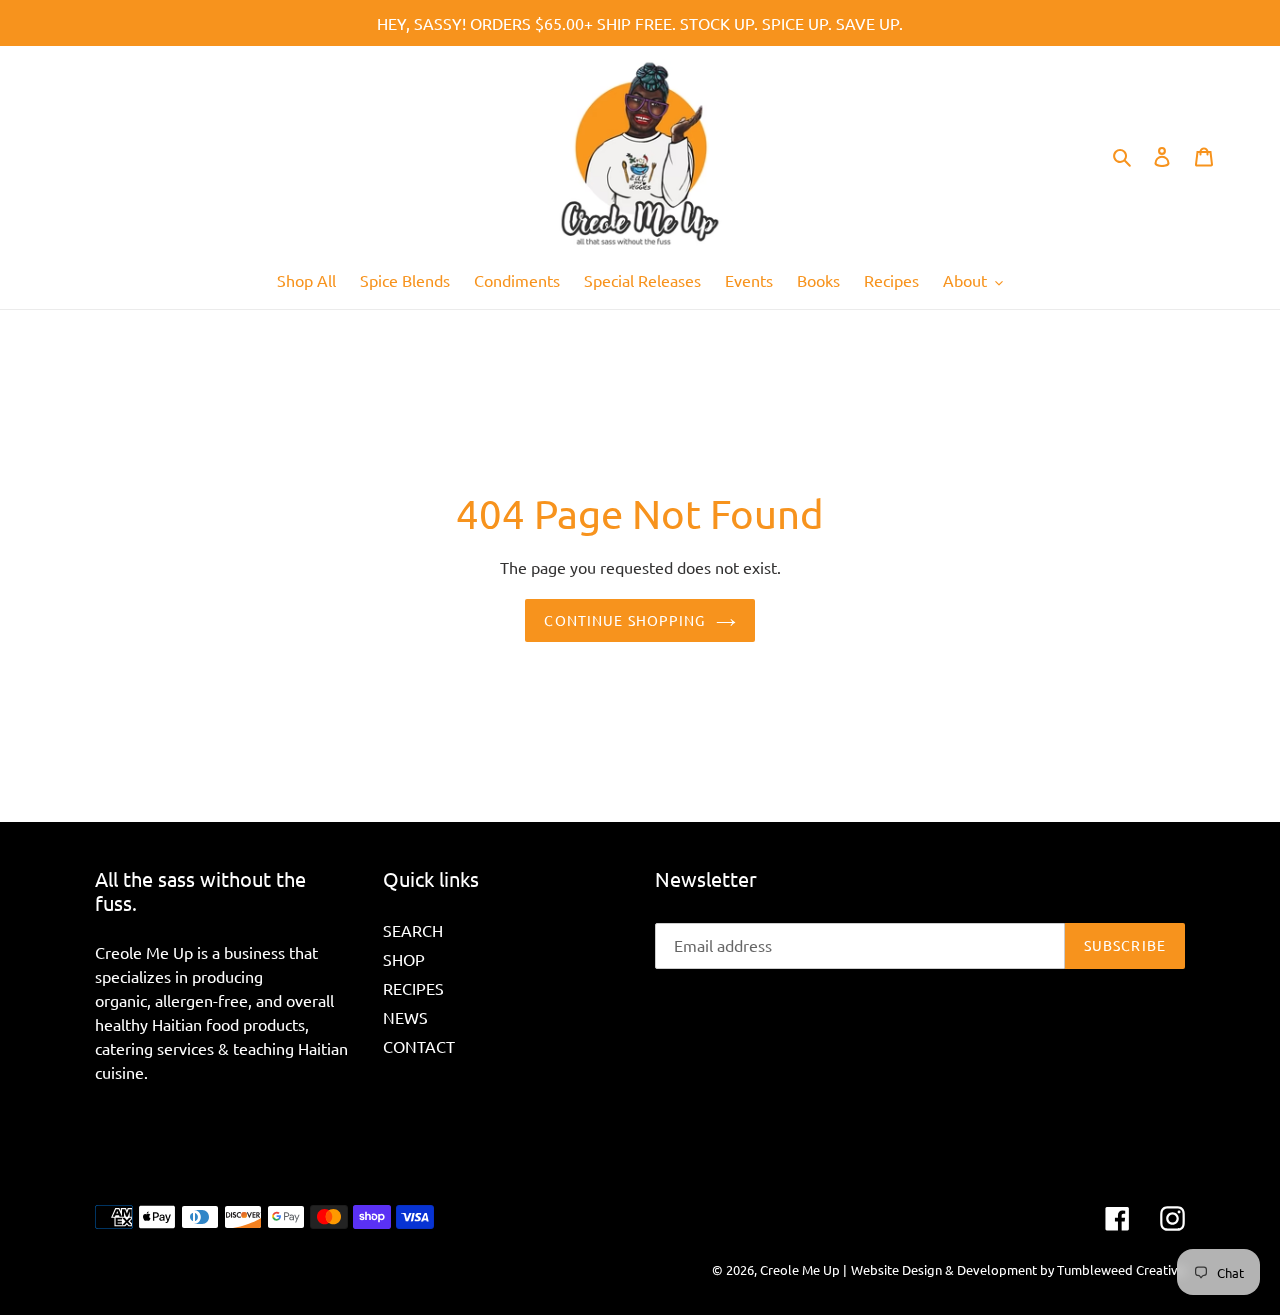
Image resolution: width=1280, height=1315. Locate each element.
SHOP (404, 959)
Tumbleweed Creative (1121, 1269)
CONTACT (419, 1046)
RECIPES (413, 988)
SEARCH (413, 930)
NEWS (405, 1017)
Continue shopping (624, 620)
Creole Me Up (800, 1269)
